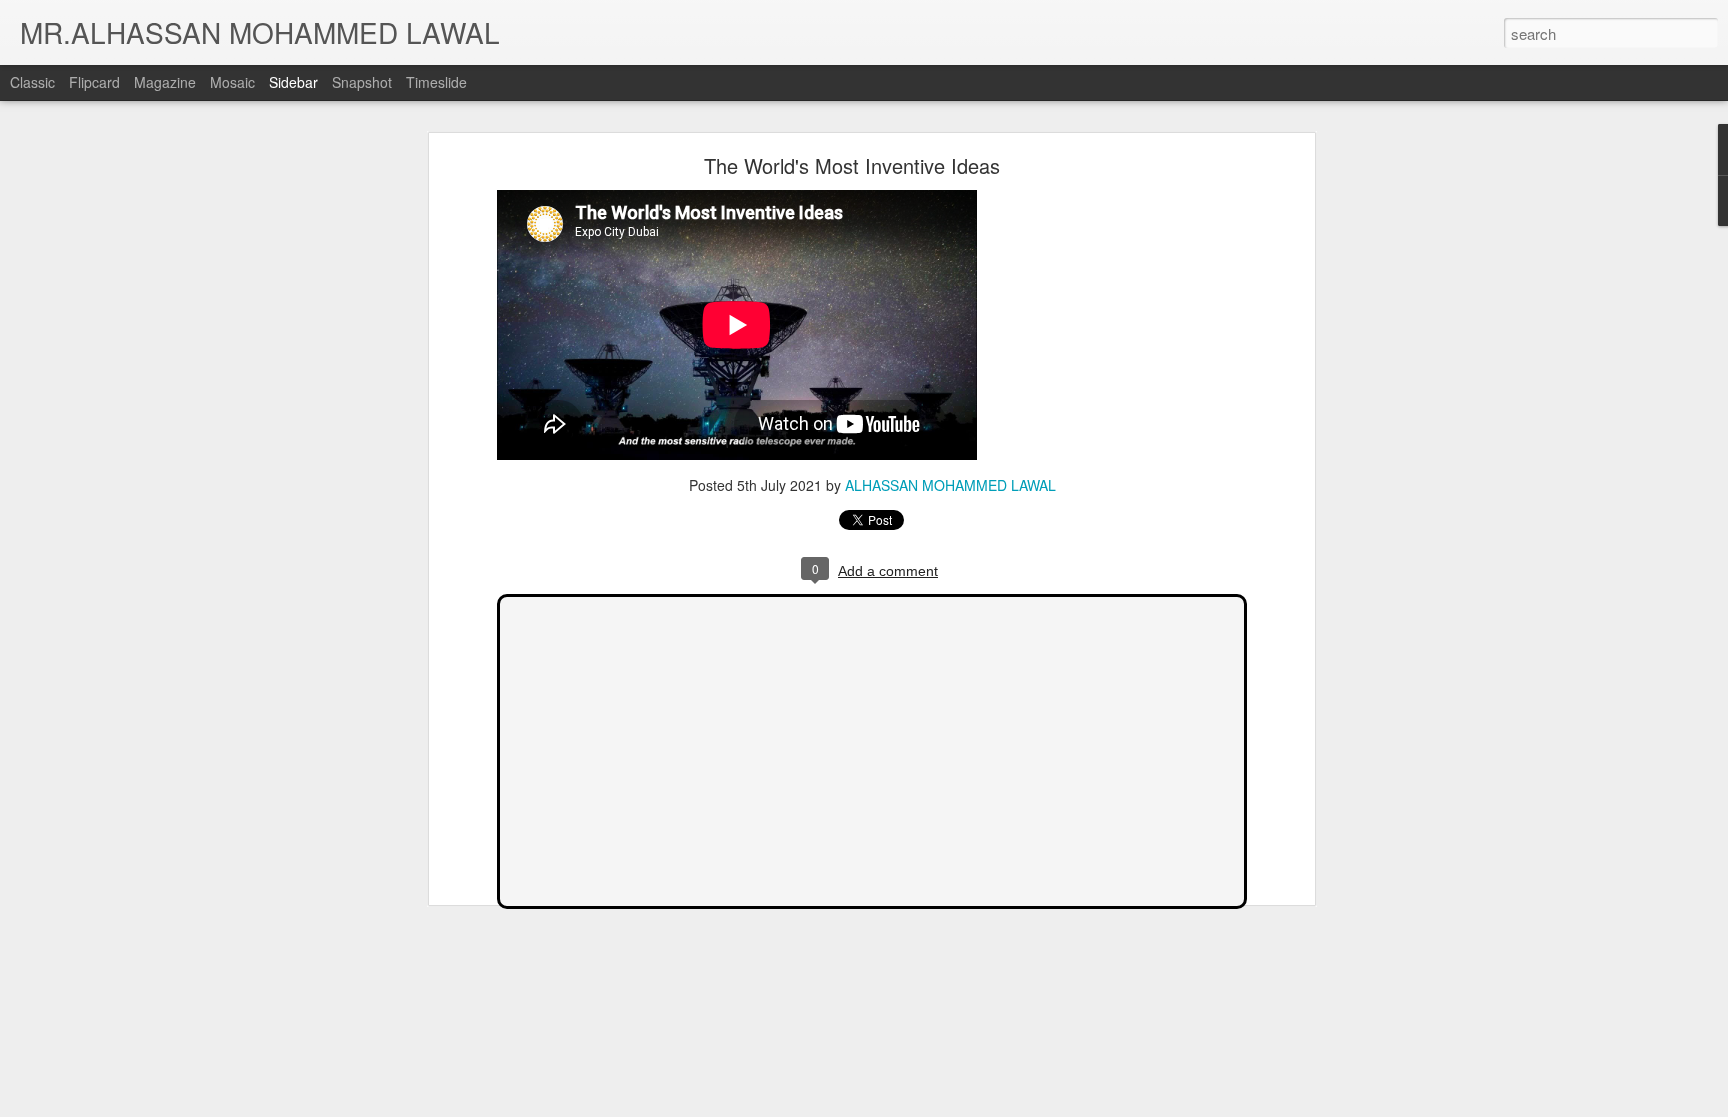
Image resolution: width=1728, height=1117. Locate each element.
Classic (32, 82)
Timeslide (436, 82)
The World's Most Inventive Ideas (852, 165)
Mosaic (232, 82)
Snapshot (362, 82)
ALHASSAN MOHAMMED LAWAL (950, 485)
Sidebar (293, 82)
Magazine (165, 82)
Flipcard (94, 82)
